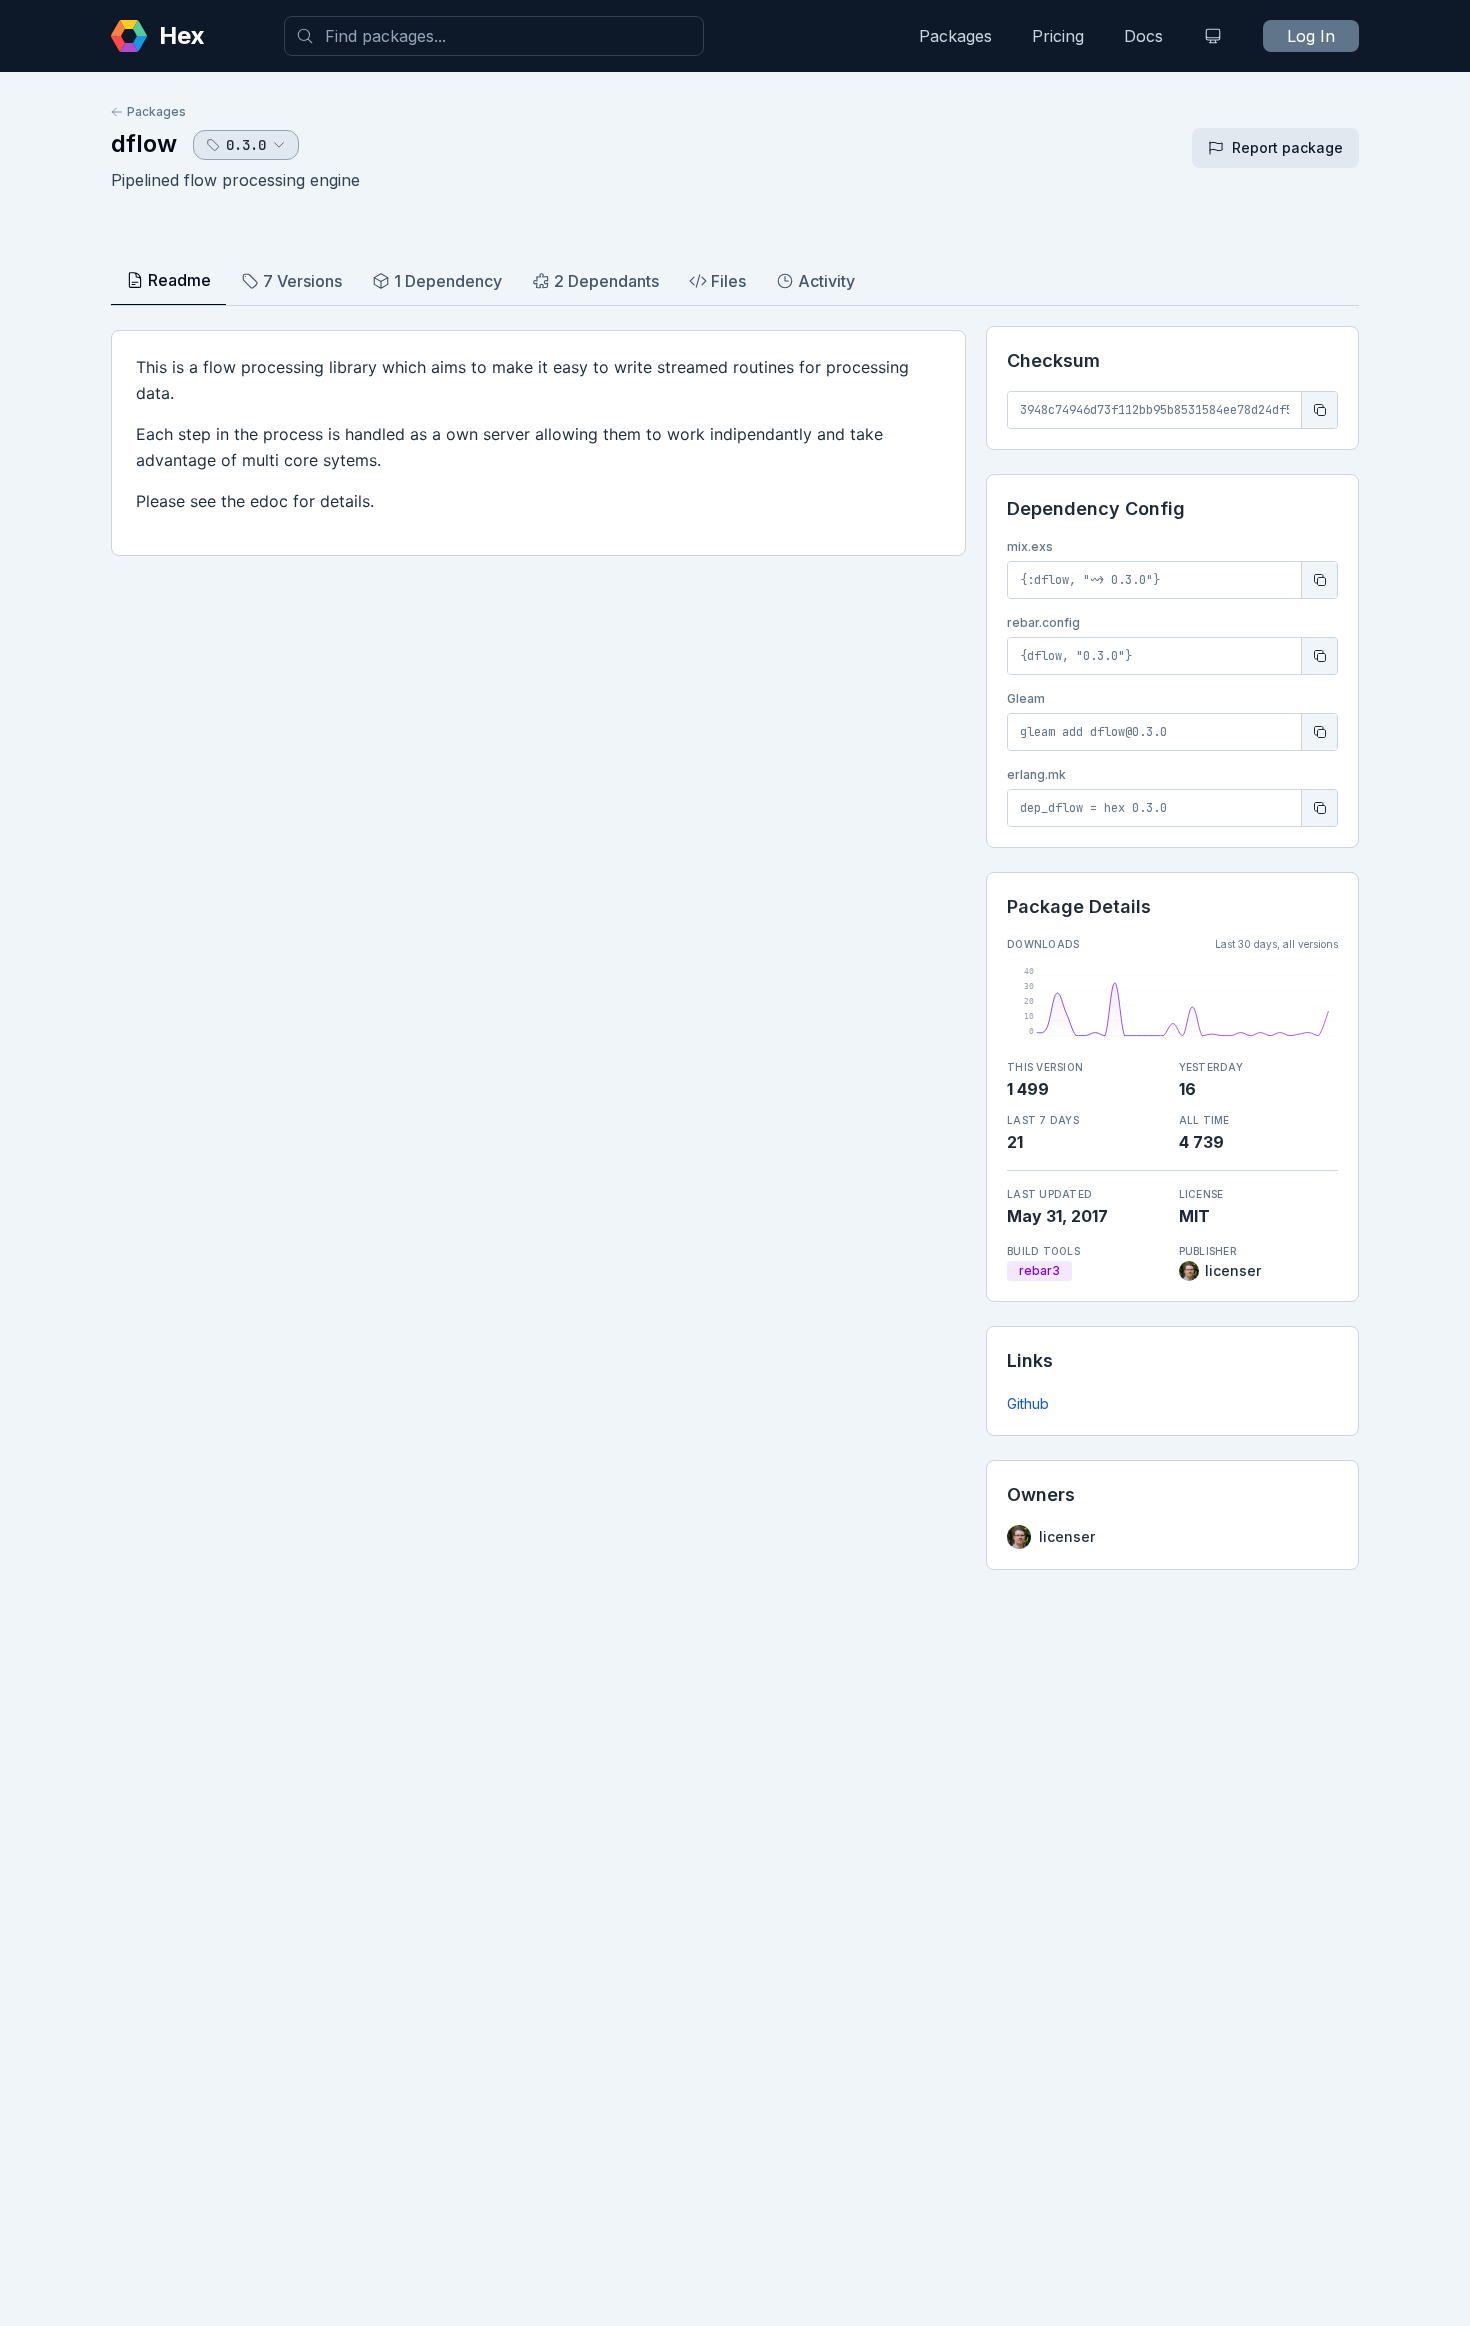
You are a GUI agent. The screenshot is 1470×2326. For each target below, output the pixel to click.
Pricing (1058, 36)
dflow (144, 143)
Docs (1143, 36)
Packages (955, 36)
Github (1028, 1403)
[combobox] (494, 36)
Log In (1311, 36)
